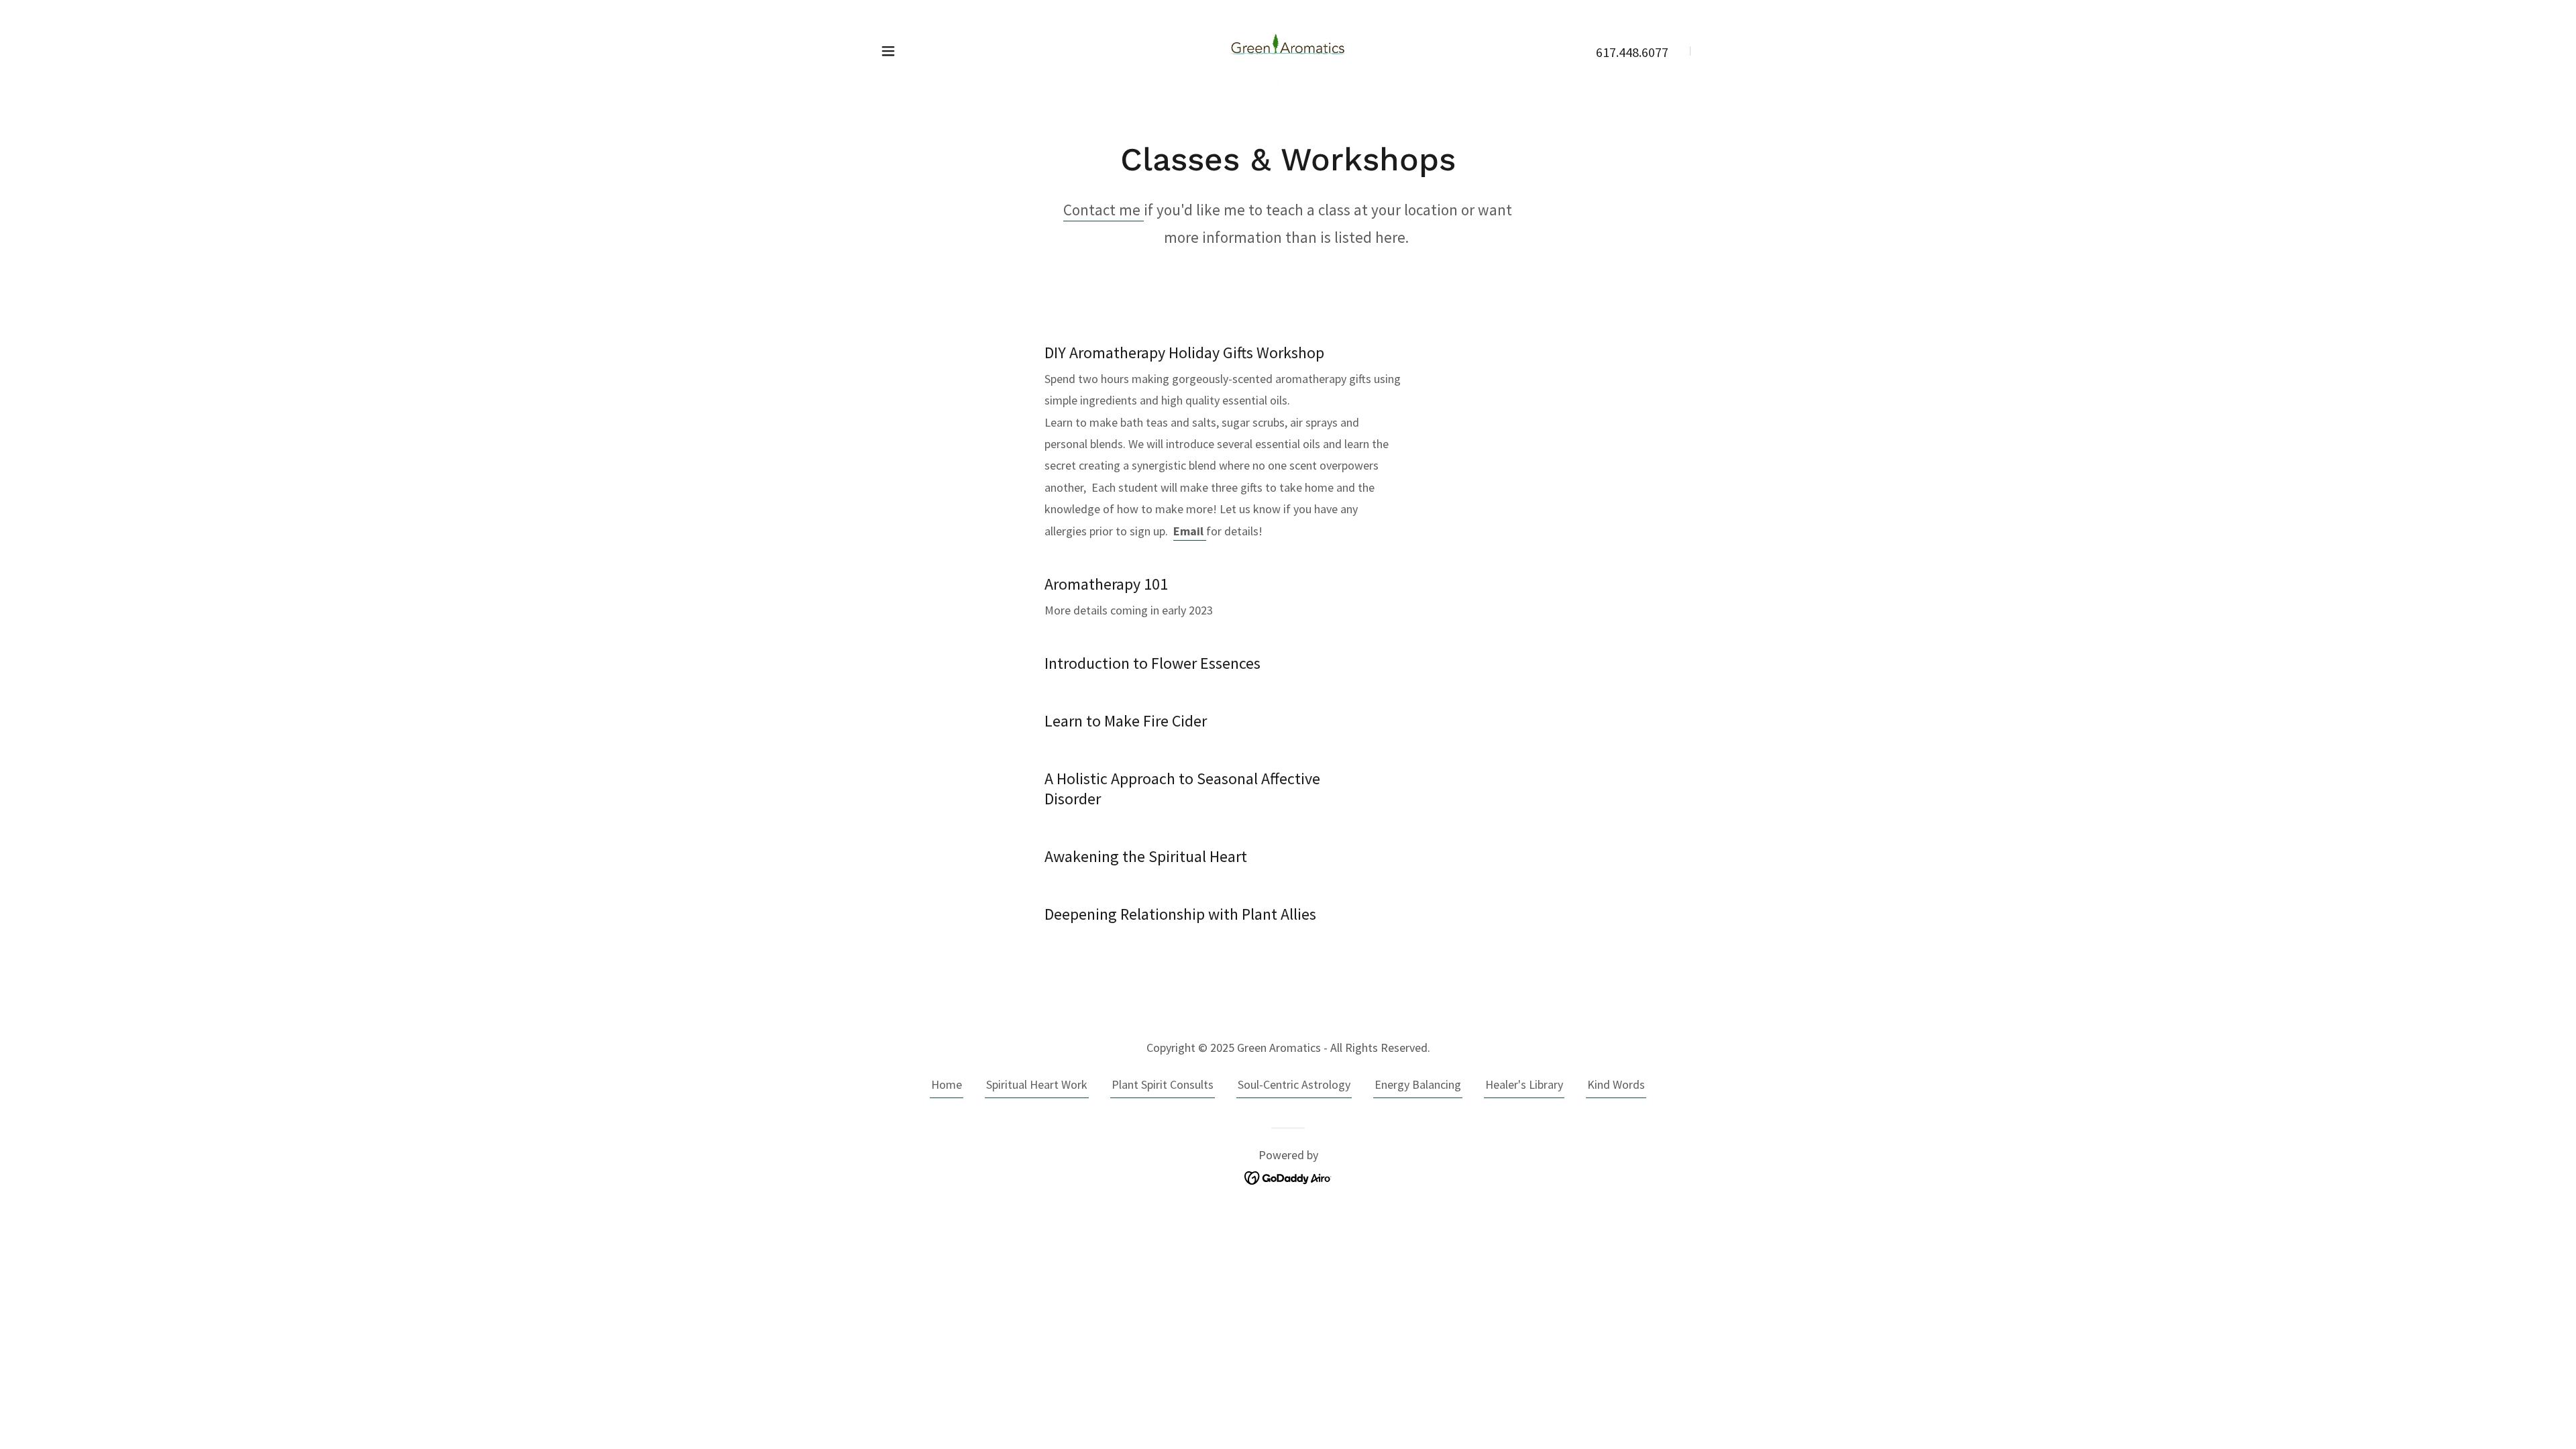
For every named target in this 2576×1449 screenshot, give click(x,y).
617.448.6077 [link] (1632, 52)
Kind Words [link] (1616, 1084)
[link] (1288, 49)
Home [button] (947, 1084)
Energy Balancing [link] (1418, 1084)
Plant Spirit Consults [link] (1163, 1084)
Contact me (1104, 210)
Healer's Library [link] (1524, 1084)
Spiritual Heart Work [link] (1037, 1084)
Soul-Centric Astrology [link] (1294, 1084)
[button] (888, 51)
